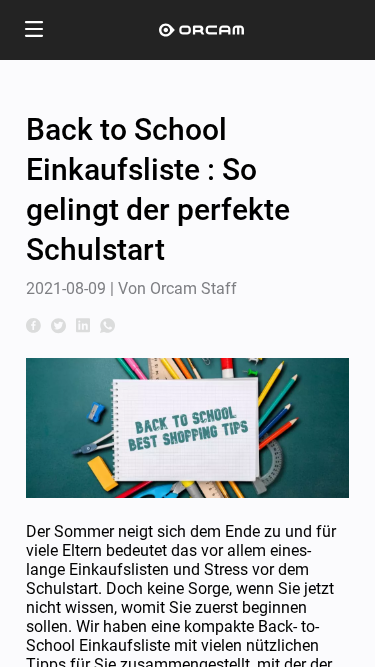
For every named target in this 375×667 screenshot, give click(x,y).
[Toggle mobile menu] (34, 30)
